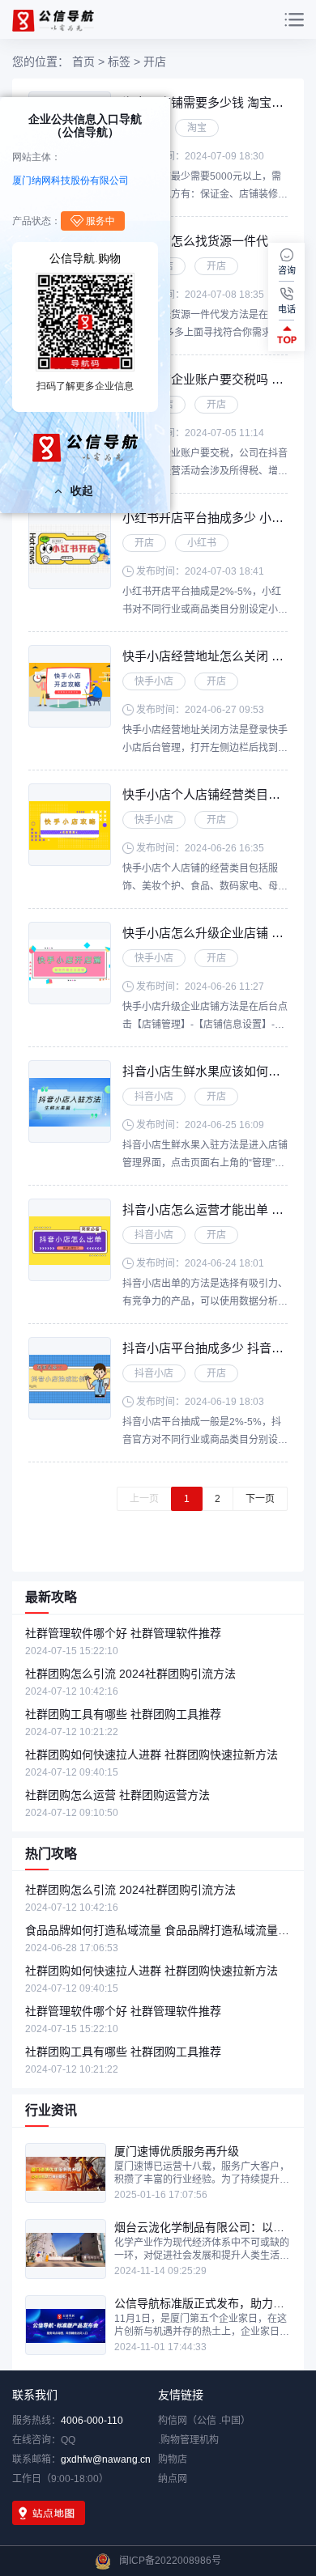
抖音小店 (154, 1097)
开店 (216, 266)
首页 (83, 62)
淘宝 (197, 128)
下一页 (260, 1499)
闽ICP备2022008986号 (170, 2561)
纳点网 (173, 2479)
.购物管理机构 (188, 2440)
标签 (119, 62)
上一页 (144, 1499)
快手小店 (154, 681)
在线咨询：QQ (44, 2440)
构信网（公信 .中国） (204, 2421)
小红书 (202, 543)
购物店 (173, 2459)
